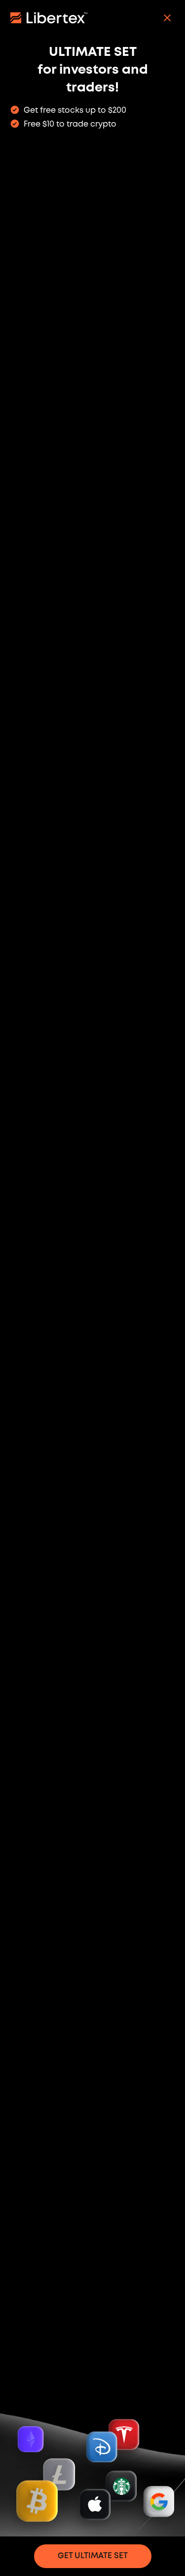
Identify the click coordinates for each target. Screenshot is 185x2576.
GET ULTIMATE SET (93, 2556)
